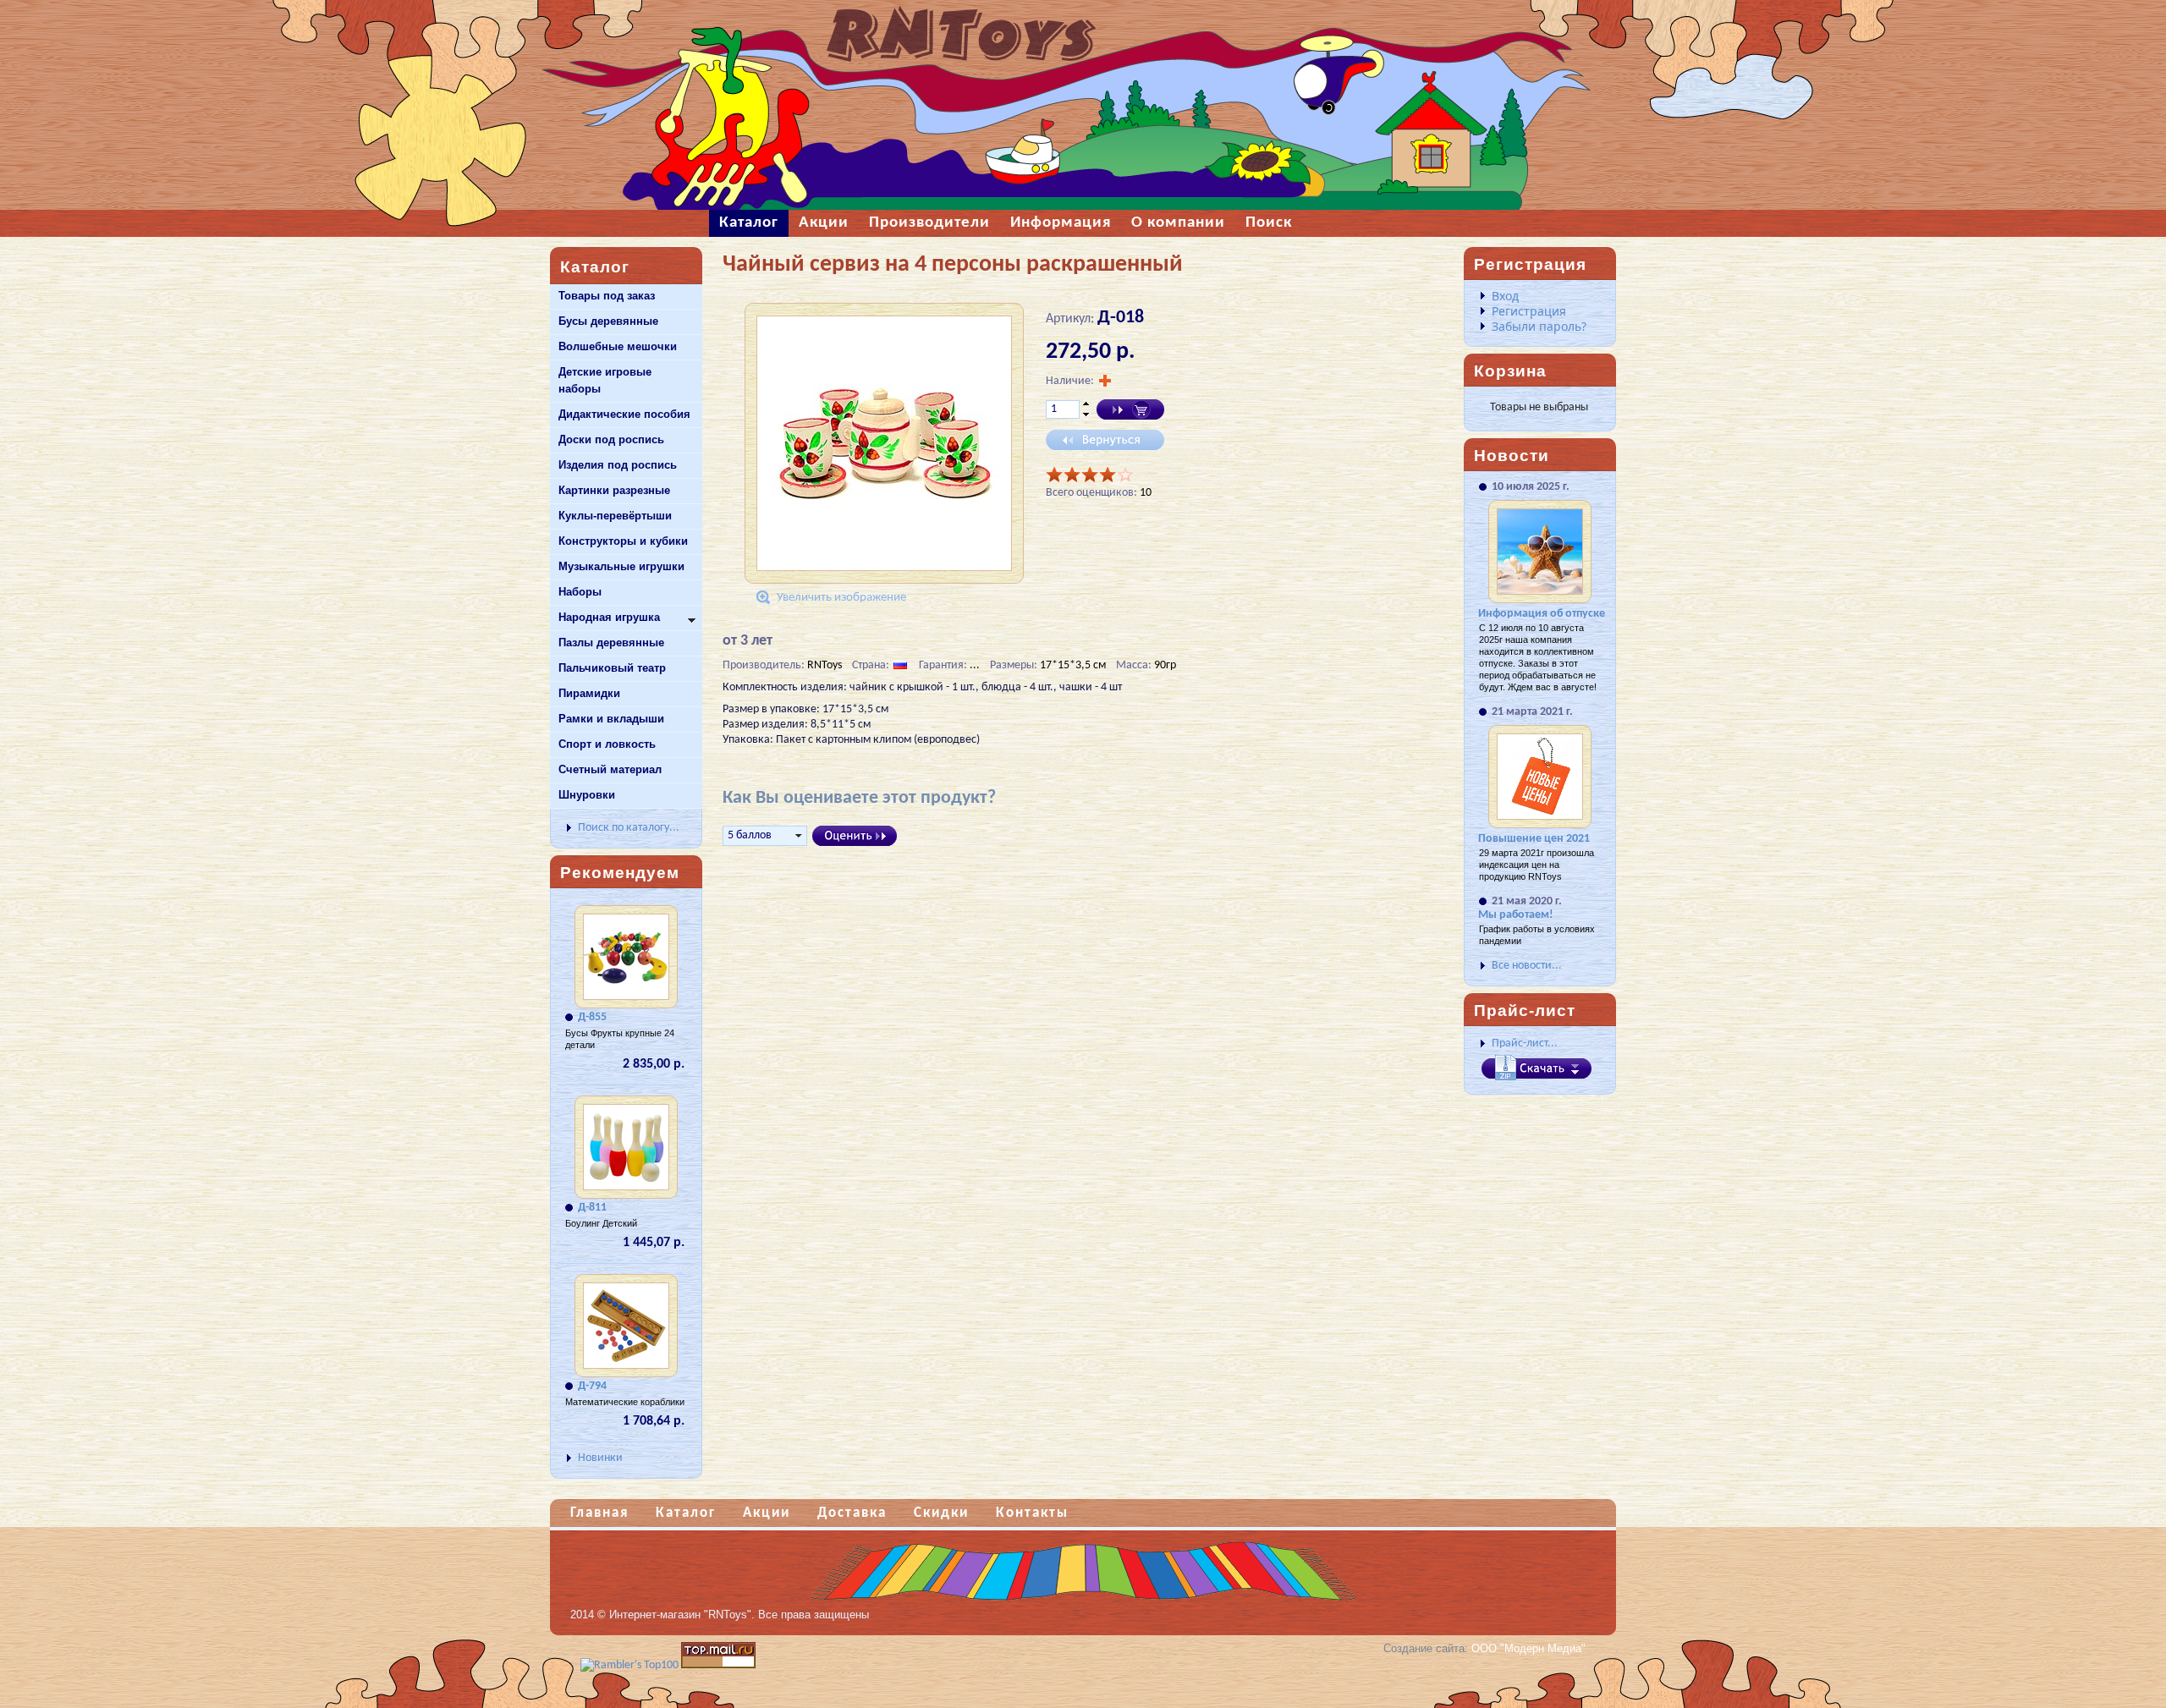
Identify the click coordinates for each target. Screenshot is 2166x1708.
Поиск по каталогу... (629, 828)
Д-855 (592, 1017)
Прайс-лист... (1525, 1043)
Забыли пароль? (1539, 326)
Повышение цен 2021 (1534, 839)
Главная (599, 1513)
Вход (1505, 296)
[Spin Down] (1086, 415)
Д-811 (592, 1208)
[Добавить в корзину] (1130, 409)
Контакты (1032, 1513)
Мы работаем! (1516, 915)
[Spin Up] (1086, 404)
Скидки (941, 1513)
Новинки (600, 1458)
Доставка (852, 1513)
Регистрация (1529, 311)
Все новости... (1527, 966)
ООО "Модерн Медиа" (1528, 1648)
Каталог (686, 1513)
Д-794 (592, 1386)
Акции (767, 1513)
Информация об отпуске (1542, 614)
